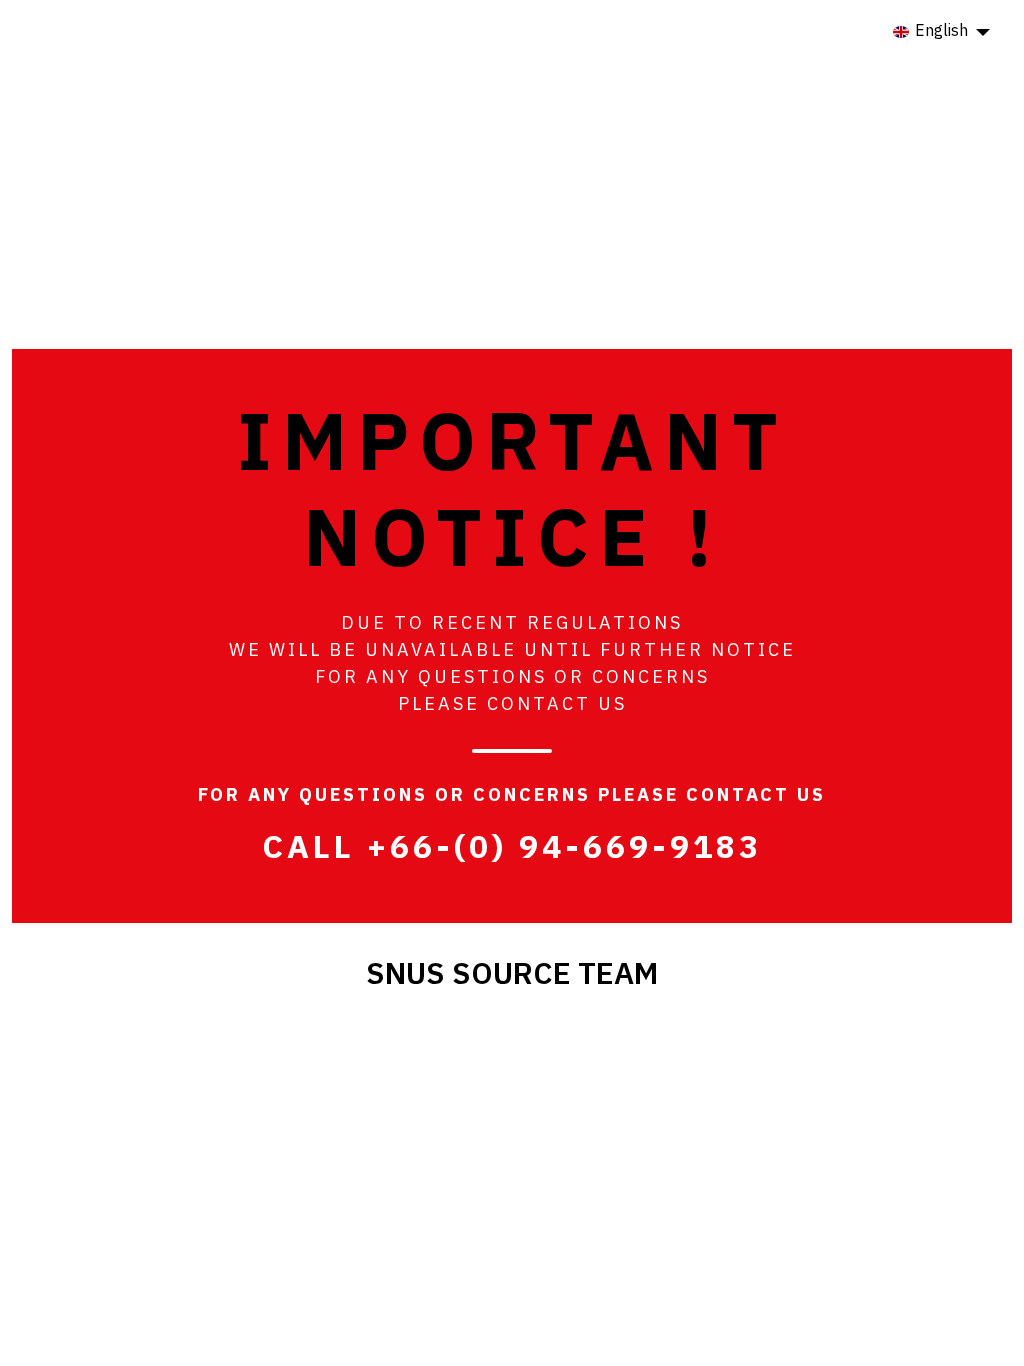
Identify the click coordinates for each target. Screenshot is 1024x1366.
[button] (942, 32)
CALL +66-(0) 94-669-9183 (512, 849)
